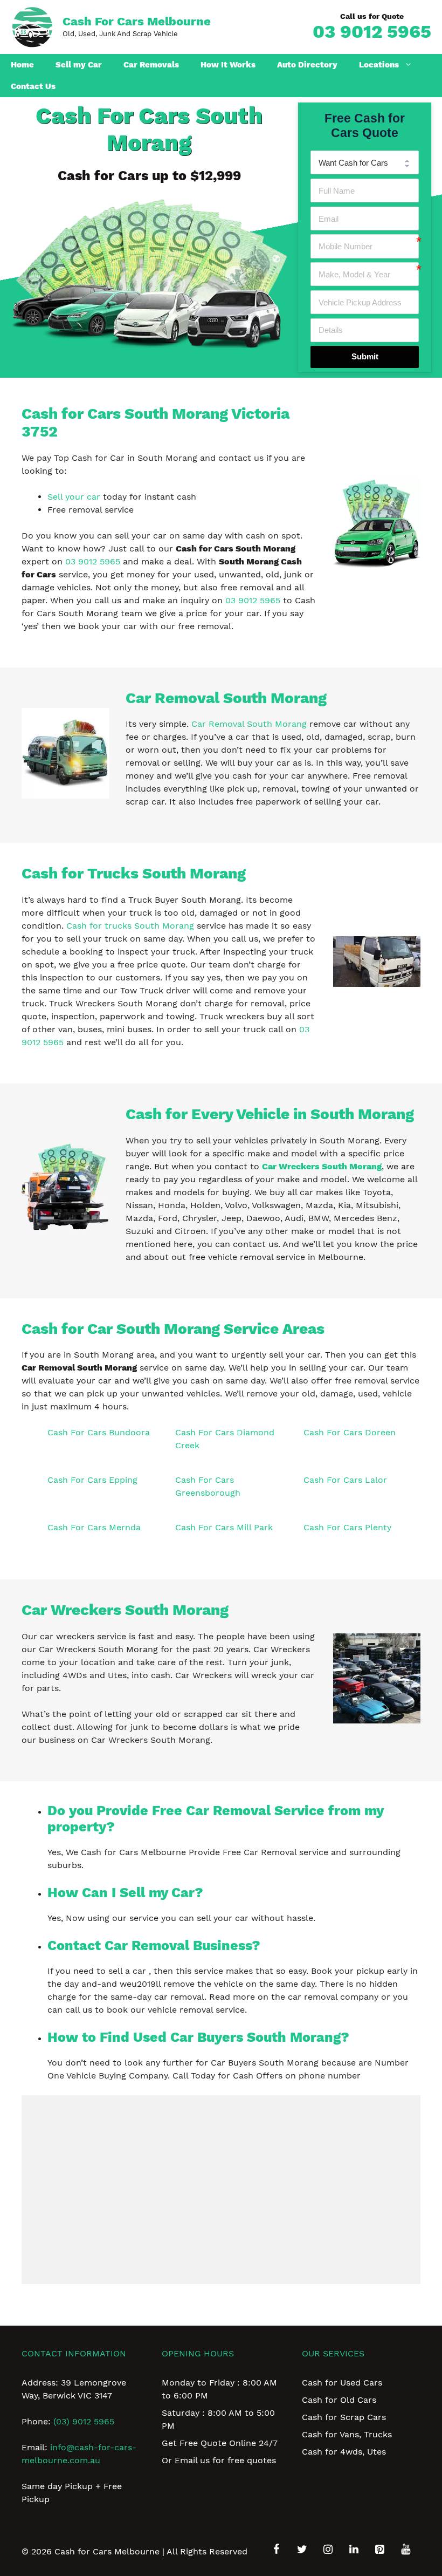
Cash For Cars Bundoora (99, 1432)
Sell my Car (79, 65)
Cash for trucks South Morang (130, 926)
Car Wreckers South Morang (322, 1166)
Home (22, 65)
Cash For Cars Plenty (347, 1527)
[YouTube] (405, 2550)
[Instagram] (328, 2550)
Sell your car (74, 497)
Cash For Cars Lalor (345, 1480)
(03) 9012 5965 (84, 2421)
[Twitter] (302, 2550)
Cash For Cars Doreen (350, 1432)
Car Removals (151, 65)
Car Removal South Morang (249, 724)
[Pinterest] (379, 2550)
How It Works (228, 65)
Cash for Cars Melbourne (137, 21)
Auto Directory (307, 65)
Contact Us (33, 86)
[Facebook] (276, 2550)
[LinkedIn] (354, 2550)
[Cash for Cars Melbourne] (32, 26)
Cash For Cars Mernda (94, 1527)
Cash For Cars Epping (92, 1480)
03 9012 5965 (372, 31)
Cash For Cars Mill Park (224, 1527)
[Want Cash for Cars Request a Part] (365, 162)
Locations (379, 65)
